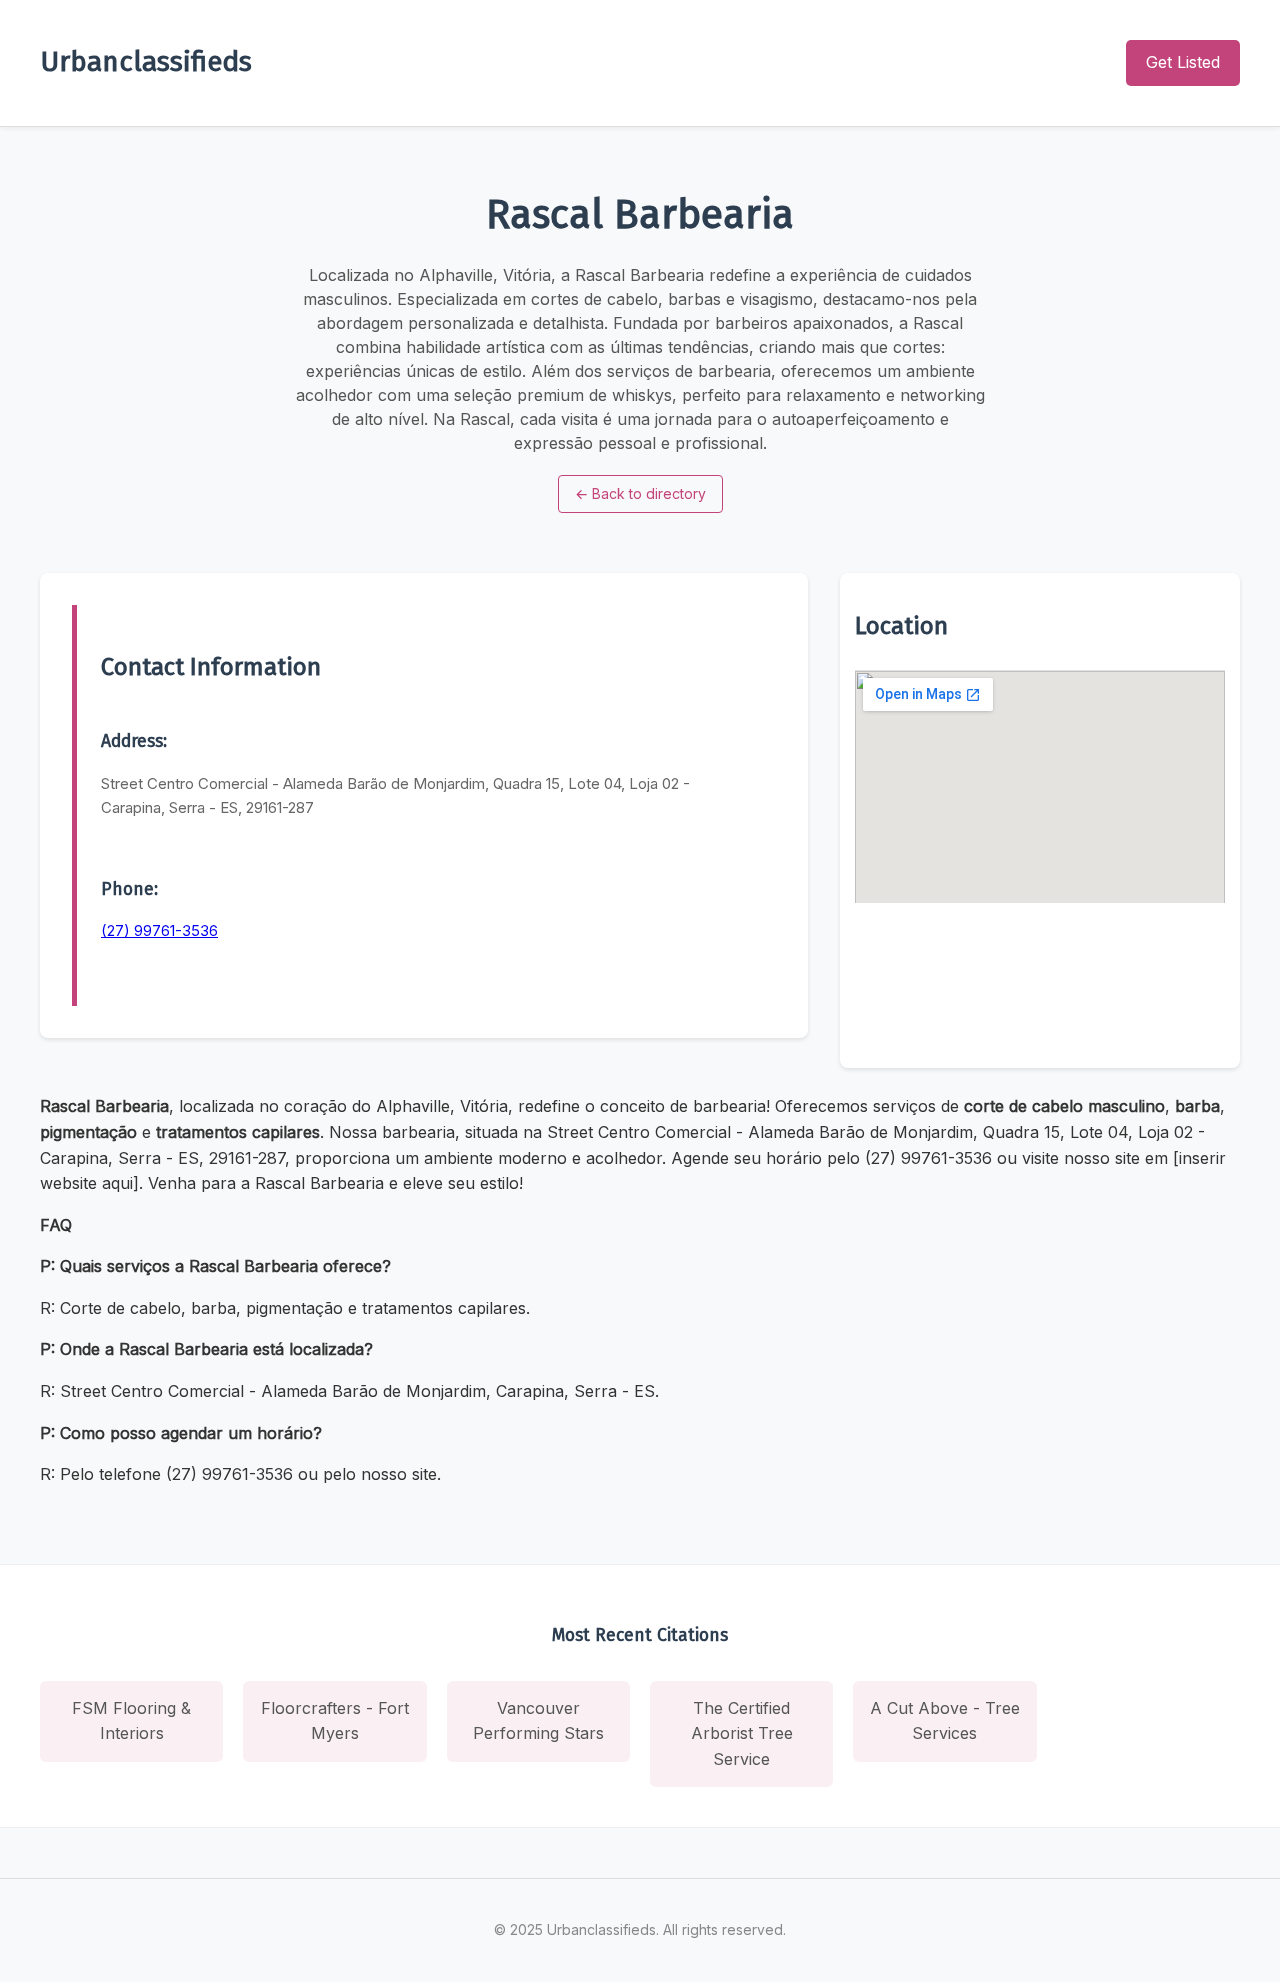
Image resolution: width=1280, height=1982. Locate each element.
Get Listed (1183, 62)
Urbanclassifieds (146, 61)
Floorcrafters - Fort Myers (335, 1721)
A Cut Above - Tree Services (945, 1721)
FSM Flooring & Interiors (131, 1721)
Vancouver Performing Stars (538, 1721)
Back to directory (640, 493)
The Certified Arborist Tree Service (742, 1733)
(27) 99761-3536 (159, 930)
